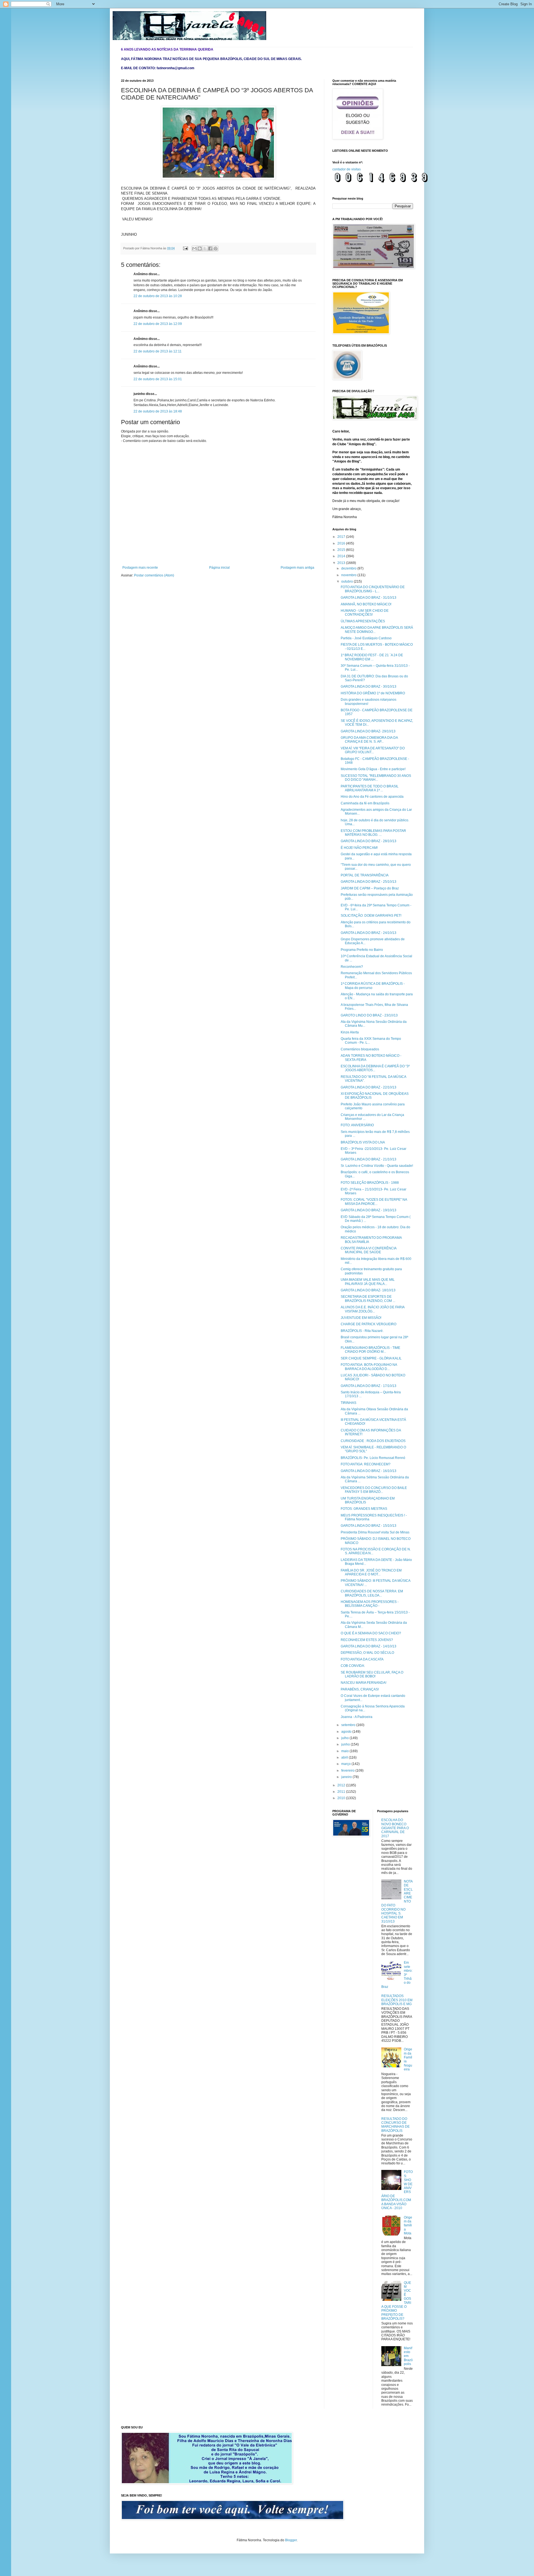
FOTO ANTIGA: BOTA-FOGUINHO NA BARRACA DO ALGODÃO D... (369, 1367)
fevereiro (348, 1771)
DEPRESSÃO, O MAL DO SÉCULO (367, 1653)
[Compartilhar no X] (205, 248)
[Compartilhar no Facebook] (210, 248)
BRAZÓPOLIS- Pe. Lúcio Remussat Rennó (373, 1458)
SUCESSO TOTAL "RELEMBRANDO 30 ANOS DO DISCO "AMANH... (376, 778)
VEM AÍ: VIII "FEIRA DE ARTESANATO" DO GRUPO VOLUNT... (373, 750)
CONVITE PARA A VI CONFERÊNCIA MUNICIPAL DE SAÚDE (369, 1250)
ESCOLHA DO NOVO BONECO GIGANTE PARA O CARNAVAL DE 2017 (395, 1828)
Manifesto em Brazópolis (408, 2356)
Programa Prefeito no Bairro (362, 950)
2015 (342, 550)
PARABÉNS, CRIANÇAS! (360, 1689)
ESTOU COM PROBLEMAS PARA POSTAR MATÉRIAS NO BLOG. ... (373, 833)
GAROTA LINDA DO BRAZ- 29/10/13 (368, 731)
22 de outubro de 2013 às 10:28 (158, 296)
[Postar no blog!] (200, 248)
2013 (342, 563)
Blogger (291, 2540)
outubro (348, 581)
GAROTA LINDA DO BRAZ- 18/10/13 (368, 1290)
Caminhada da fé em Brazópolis (365, 803)
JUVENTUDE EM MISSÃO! (361, 1318)
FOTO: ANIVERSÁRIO (357, 1125)
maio (345, 1751)
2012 (342, 1785)
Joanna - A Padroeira (357, 1717)
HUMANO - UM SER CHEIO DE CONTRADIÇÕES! (365, 613)
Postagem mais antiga (297, 568)
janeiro (347, 1777)
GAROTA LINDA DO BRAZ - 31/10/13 (369, 598)
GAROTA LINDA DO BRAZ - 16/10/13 (369, 1471)
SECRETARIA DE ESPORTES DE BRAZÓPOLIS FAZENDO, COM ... (368, 1299)
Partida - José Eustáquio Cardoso (366, 638)
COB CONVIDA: (353, 1666)
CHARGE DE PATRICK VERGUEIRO (369, 1324)
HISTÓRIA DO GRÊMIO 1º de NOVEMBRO (373, 693)
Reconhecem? (352, 967)
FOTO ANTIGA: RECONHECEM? (366, 1464)
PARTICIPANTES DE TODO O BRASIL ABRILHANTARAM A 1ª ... (370, 788)
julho (345, 1738)
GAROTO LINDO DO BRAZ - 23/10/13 (369, 1015)
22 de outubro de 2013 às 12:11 (158, 351)
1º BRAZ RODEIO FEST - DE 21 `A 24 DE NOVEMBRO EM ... (372, 657)
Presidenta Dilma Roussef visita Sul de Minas (375, 1532)
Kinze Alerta (350, 1032)
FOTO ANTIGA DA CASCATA (362, 1659)
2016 (342, 543)
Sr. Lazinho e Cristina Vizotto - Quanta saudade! (377, 1166)
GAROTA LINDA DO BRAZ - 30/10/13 (369, 687)
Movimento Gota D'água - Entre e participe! (373, 769)
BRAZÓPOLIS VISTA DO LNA (363, 1142)
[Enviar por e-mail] (194, 248)
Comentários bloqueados (360, 1049)
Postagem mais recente (140, 568)
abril (345, 1757)
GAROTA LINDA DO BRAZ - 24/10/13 (369, 933)
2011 (342, 1792)
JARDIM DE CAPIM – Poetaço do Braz (370, 888)
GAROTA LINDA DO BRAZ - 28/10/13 (369, 841)
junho (346, 1744)
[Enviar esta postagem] (185, 248)
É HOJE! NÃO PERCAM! (359, 848)
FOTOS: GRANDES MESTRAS (364, 1509)
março (346, 1764)
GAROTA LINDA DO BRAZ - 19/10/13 (369, 1210)
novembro (349, 575)
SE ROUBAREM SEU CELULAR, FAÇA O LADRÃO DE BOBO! (372, 1674)
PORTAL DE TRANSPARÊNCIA (365, 875)
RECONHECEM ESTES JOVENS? (367, 1640)
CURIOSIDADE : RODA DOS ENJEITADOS (373, 1441)
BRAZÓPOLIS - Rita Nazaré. (362, 1331)
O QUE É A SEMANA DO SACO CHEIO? (371, 1633)
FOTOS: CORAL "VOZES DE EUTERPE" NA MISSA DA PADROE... (374, 1202)
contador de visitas (347, 169)
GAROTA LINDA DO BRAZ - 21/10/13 (369, 1159)
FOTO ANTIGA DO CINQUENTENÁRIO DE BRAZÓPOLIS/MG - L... (373, 589)
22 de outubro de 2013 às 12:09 (158, 324)
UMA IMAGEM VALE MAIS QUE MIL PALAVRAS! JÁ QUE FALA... (368, 1282)
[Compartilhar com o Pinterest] (216, 248)
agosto (347, 1732)
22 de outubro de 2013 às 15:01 (158, 379)
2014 (342, 556)
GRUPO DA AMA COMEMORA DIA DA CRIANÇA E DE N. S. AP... (369, 740)
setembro (349, 1725)
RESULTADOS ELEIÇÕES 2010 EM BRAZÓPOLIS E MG (397, 2000)
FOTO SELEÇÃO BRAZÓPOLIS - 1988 (370, 1183)
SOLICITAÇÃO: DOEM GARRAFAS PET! (371, 916)
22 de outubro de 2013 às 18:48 (158, 411)
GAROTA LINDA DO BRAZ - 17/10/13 (369, 1386)
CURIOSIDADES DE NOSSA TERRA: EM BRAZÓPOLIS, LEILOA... (372, 1593)
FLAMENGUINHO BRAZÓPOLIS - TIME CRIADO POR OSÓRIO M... (370, 1350)
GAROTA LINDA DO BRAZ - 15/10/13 (369, 1526)
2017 (342, 537)
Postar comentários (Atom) (154, 575)
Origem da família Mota (408, 2226)
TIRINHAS (348, 1403)
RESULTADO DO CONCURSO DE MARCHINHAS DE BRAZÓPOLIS (395, 2125)
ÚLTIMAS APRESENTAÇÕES (363, 621)
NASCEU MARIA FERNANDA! (364, 1683)
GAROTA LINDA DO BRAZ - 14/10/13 (369, 1646)
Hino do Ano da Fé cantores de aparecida (372, 797)
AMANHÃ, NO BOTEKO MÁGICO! (366, 604)
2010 (342, 1798)
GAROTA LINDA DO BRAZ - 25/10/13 (369, 882)
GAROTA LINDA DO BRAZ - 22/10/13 (369, 1087)
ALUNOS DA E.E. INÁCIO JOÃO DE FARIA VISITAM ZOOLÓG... (373, 1309)
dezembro (349, 568)
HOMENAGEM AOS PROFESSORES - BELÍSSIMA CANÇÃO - (370, 1604)
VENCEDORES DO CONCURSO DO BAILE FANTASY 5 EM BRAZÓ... (374, 1490)
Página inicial (219, 568)
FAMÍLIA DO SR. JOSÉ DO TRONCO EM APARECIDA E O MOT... (371, 1572)
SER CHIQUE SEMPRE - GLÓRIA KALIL (371, 1358)
